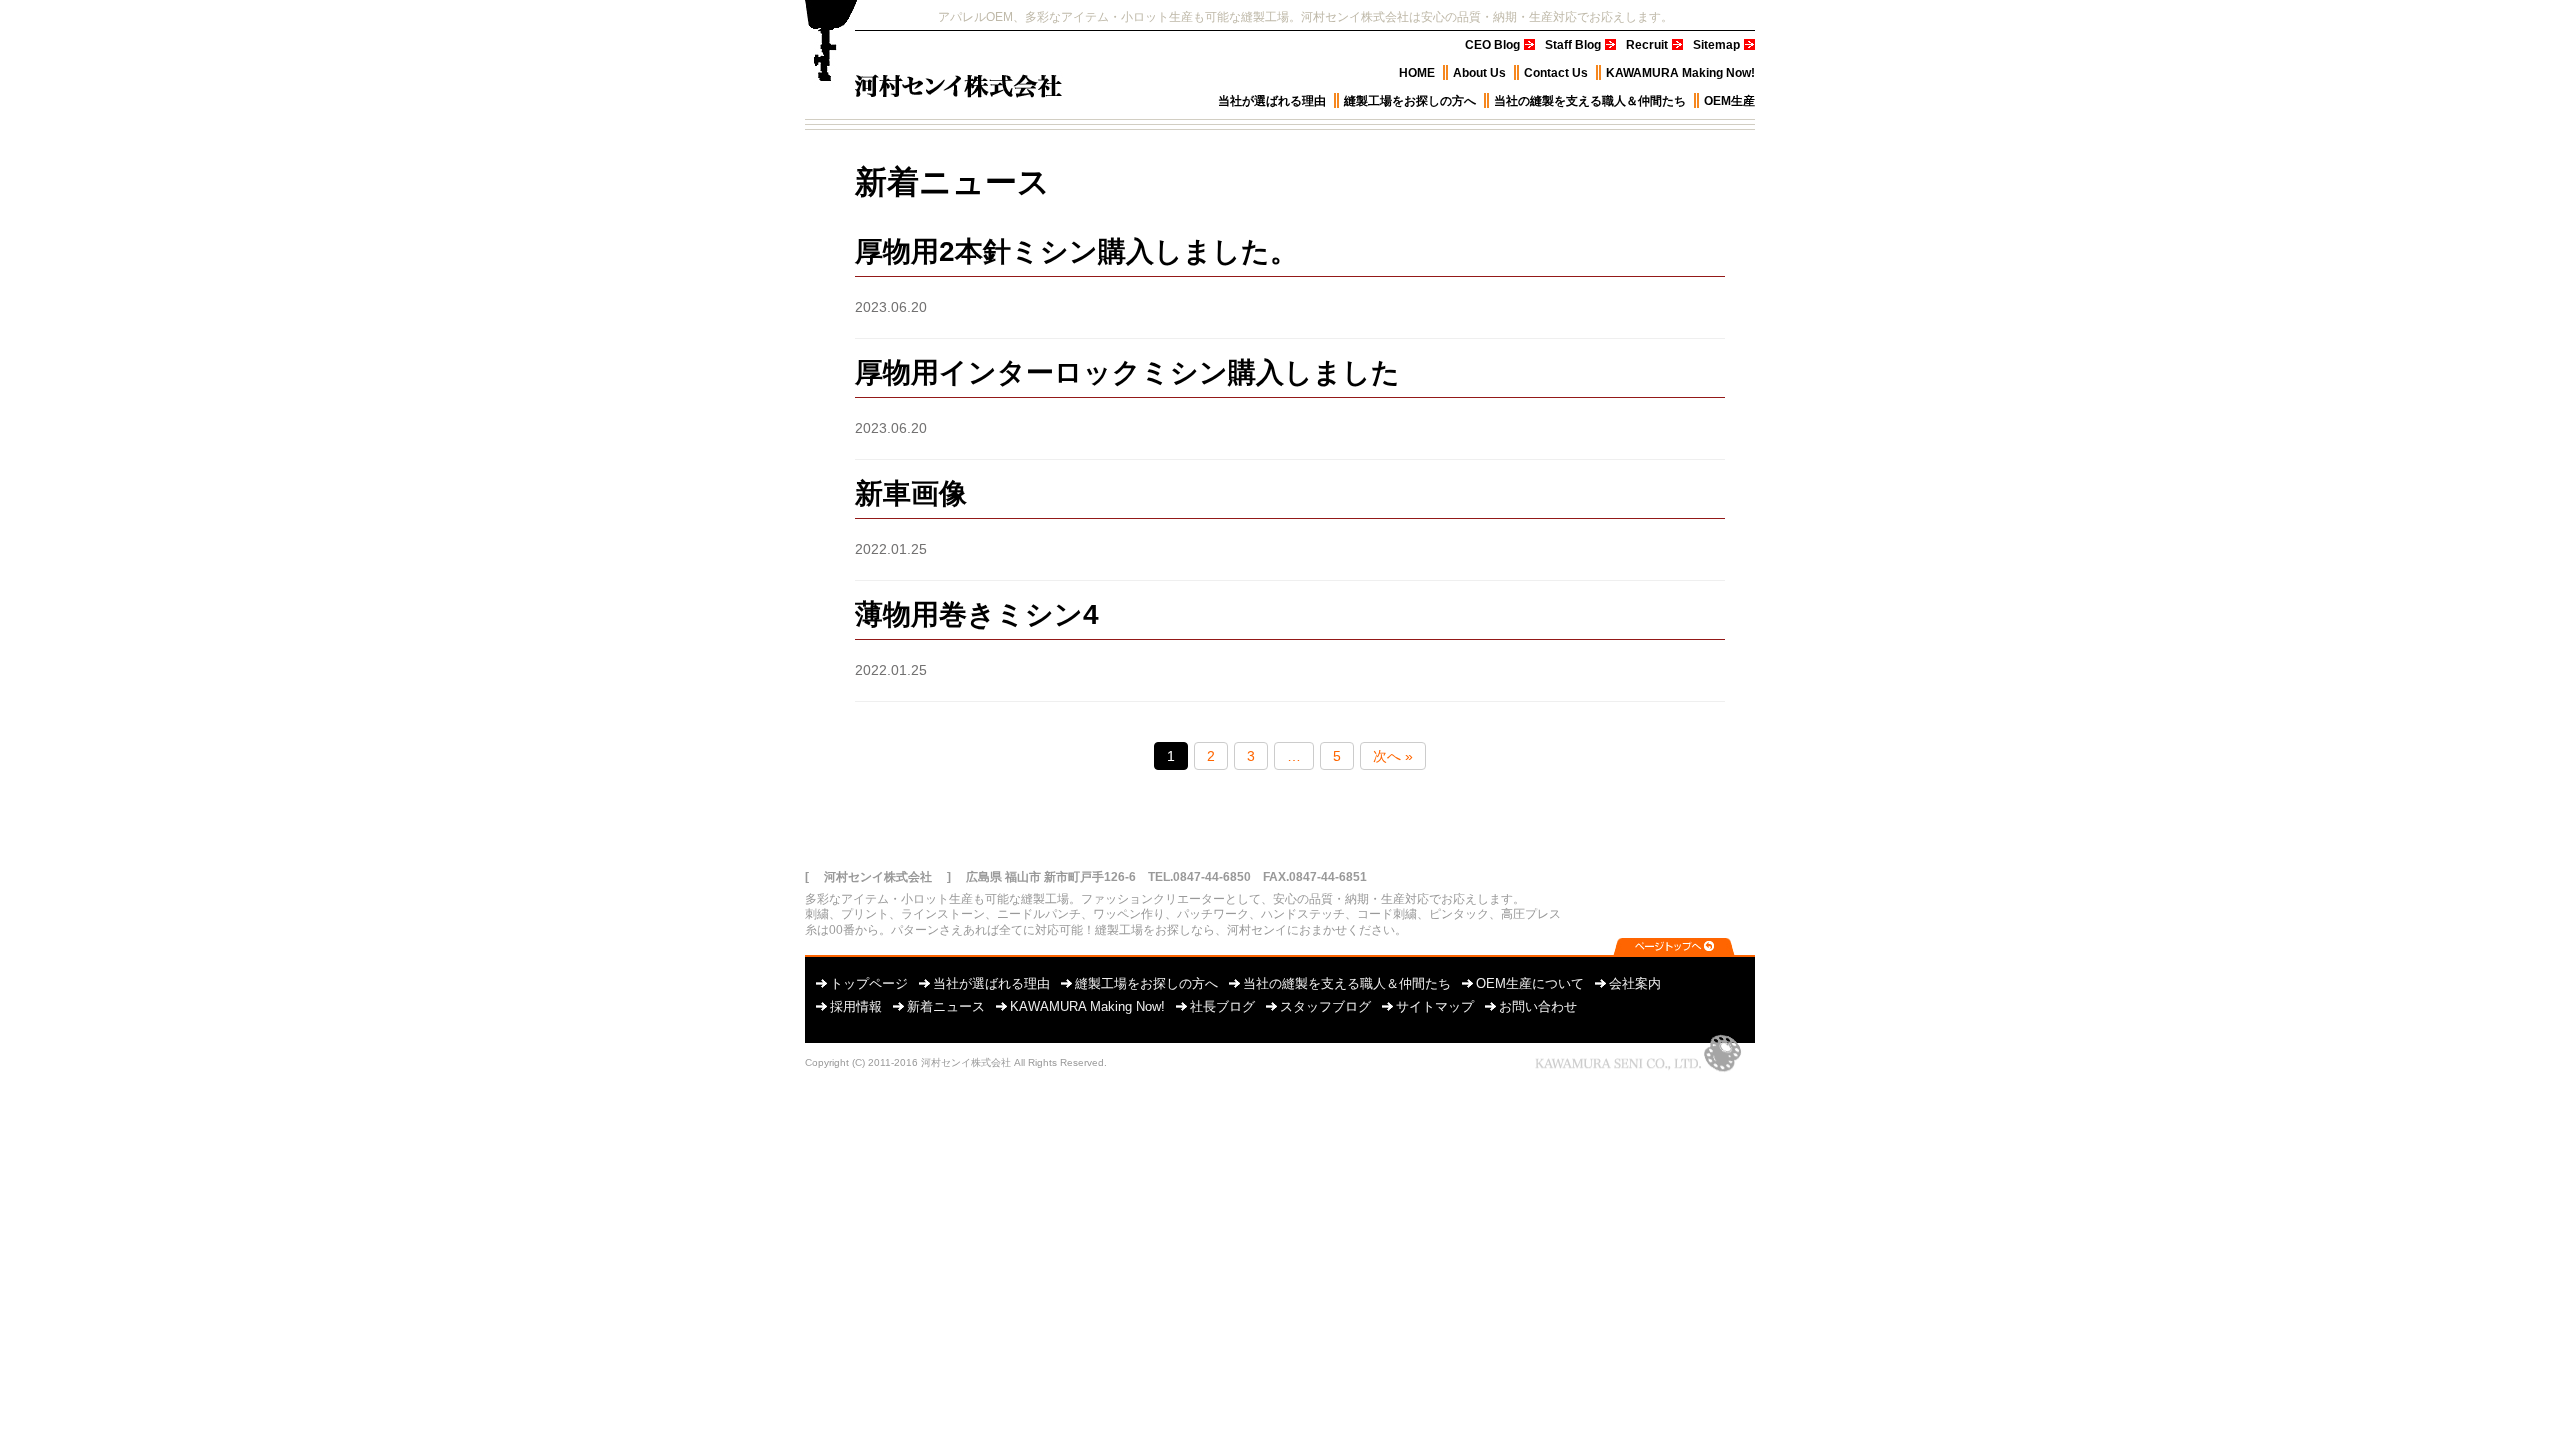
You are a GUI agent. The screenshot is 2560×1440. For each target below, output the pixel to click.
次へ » (1393, 756)
